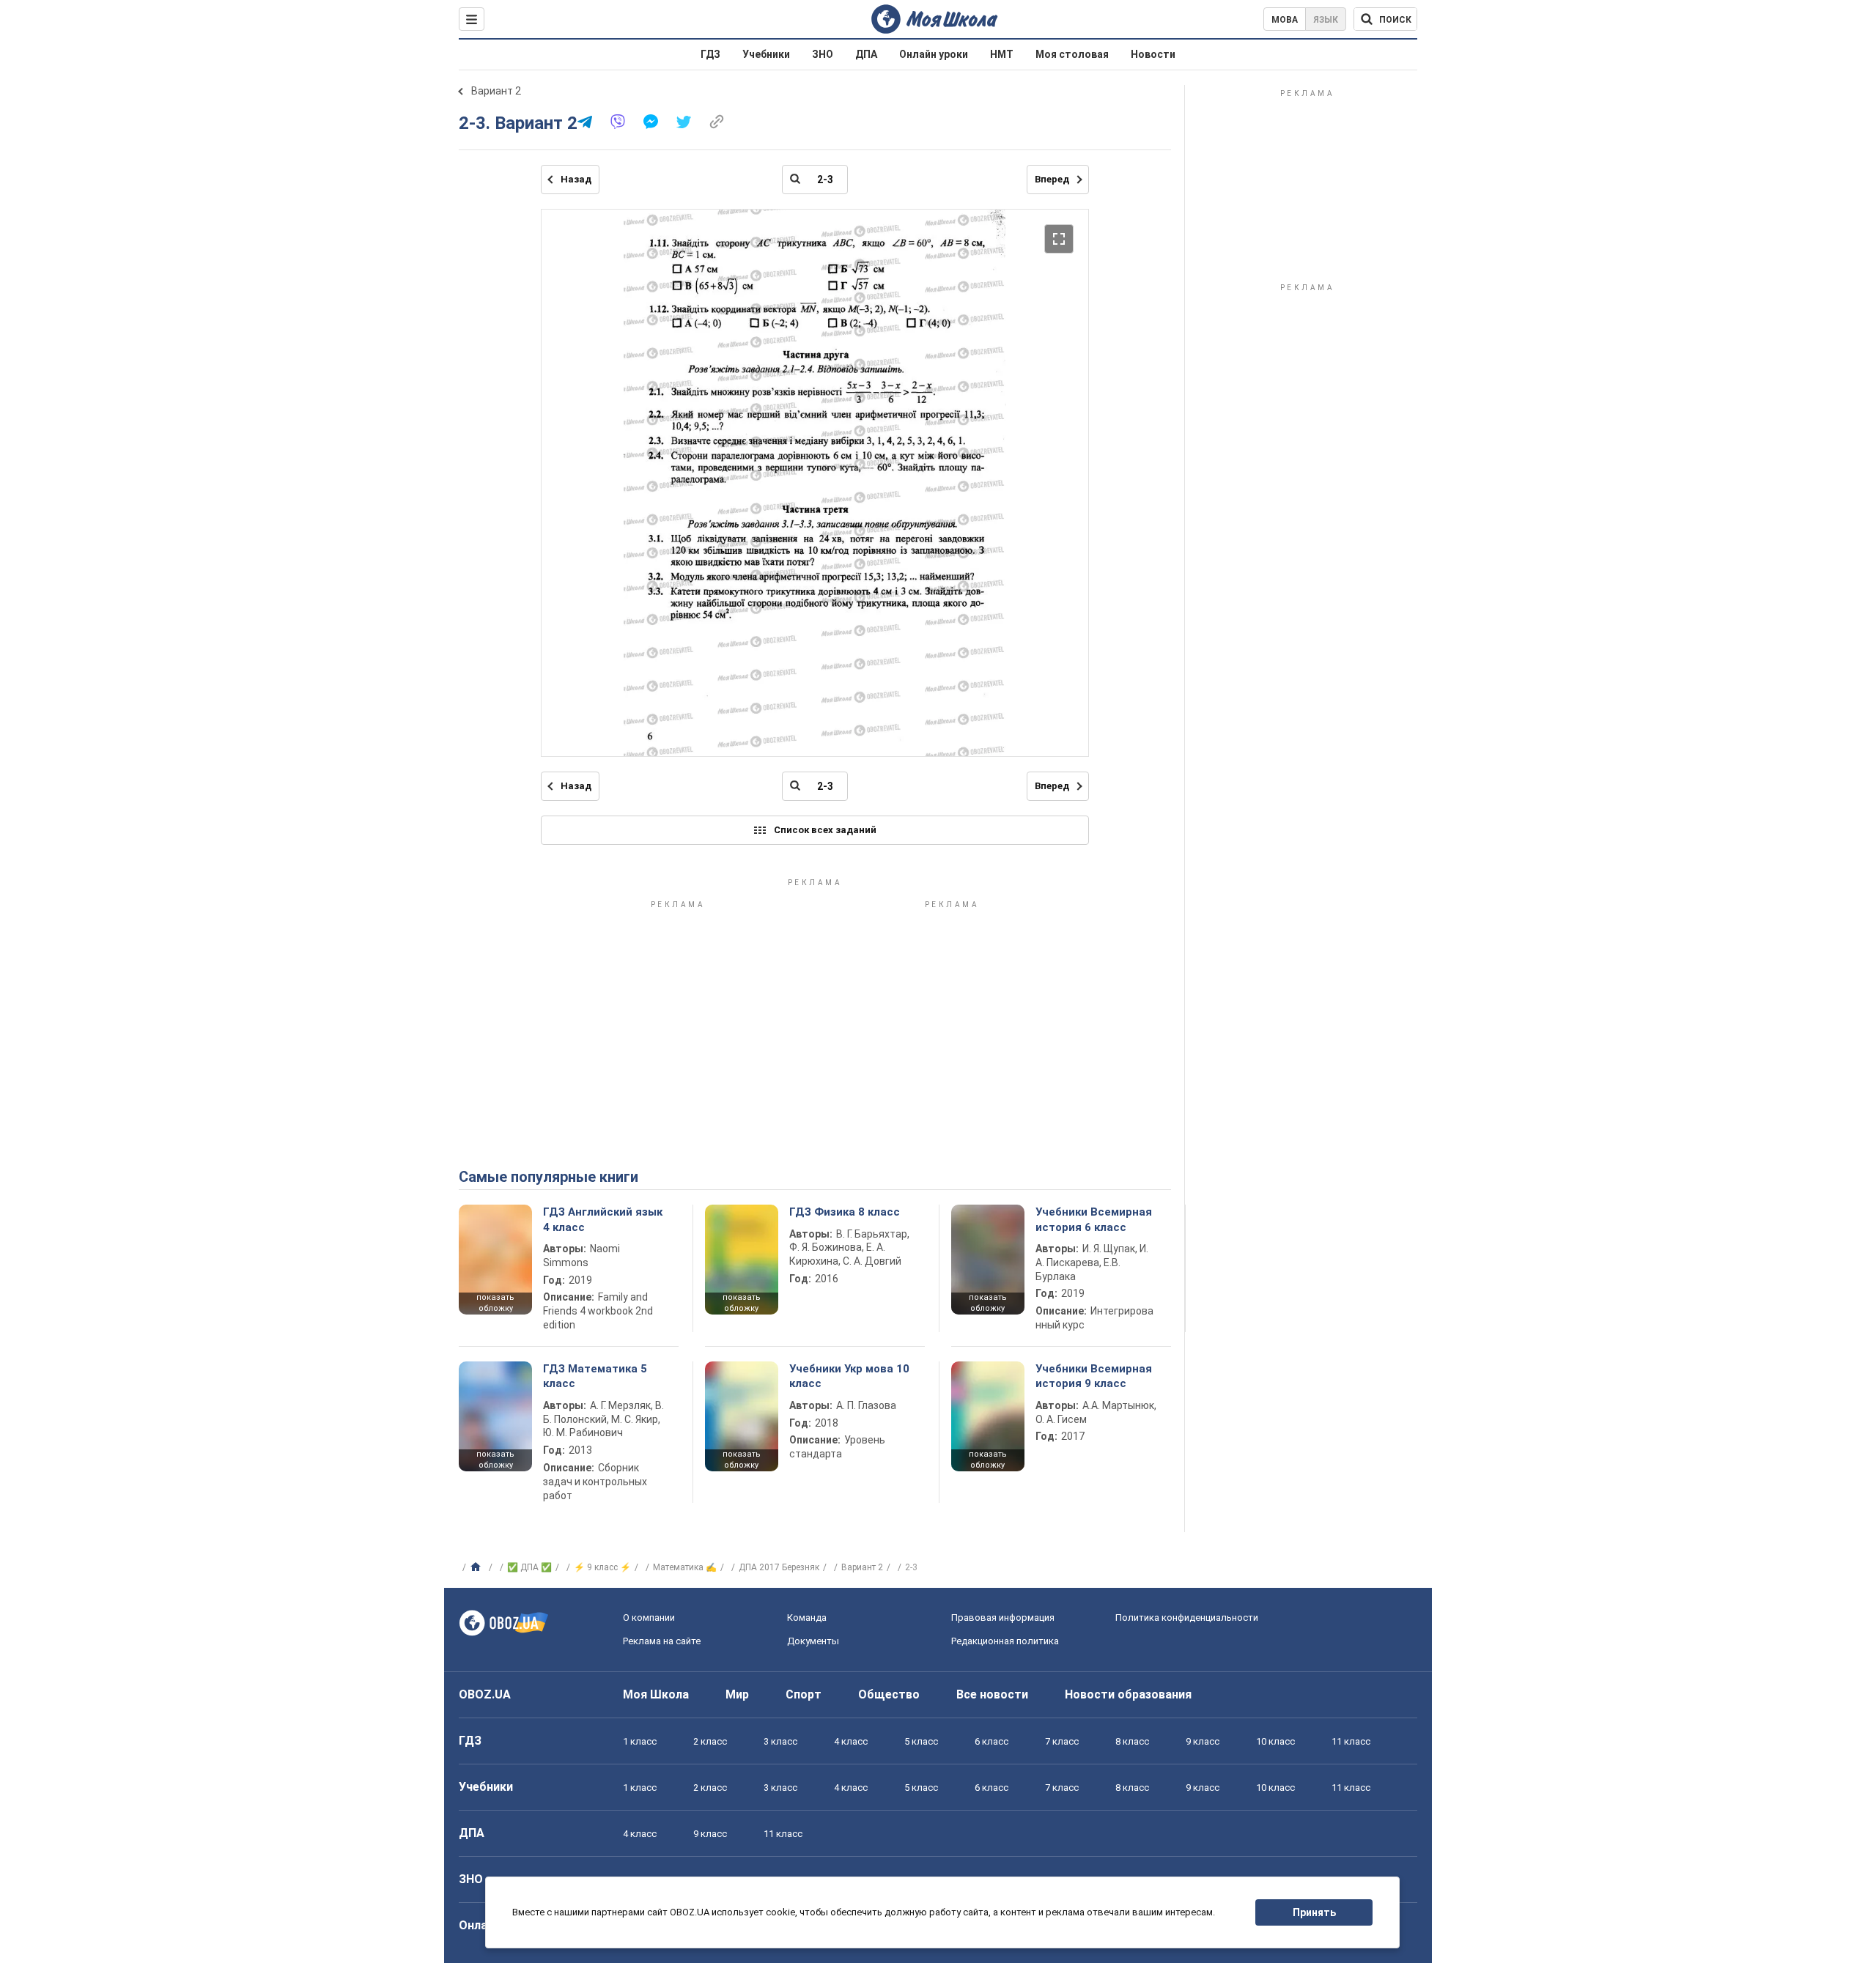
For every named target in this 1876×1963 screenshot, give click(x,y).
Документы (813, 1641)
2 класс (710, 1741)
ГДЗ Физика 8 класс (845, 1212)
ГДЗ (710, 54)
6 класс (991, 1741)
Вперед (1052, 179)
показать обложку (495, 1303)
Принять (1314, 1912)
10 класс (1275, 1741)
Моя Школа (656, 1694)
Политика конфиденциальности (1187, 1618)
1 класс (640, 1741)
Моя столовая (1072, 54)
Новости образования (1128, 1694)
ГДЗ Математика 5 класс (595, 1376)
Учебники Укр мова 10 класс (849, 1376)
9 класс (1203, 1741)
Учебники (766, 54)
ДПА (866, 54)
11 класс (1351, 1741)
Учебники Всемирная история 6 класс (1094, 1219)
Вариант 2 (496, 91)
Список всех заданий (825, 830)
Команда (807, 1618)
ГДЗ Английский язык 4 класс (603, 1219)
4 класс (851, 1741)
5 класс (921, 1741)
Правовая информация (1003, 1618)
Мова (1285, 20)
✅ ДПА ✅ (529, 1567)
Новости (1153, 54)
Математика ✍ (685, 1567)
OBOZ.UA (485, 1694)
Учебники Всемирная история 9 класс (1094, 1376)
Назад (576, 179)
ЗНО (823, 54)
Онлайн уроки (934, 54)
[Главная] (477, 1567)
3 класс (780, 1741)
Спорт (804, 1694)
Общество (889, 1694)
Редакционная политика (1005, 1641)
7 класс (1062, 1741)
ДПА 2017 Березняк (779, 1567)
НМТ (1002, 54)
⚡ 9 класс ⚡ (602, 1567)
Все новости (992, 1694)
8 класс (1132, 1741)
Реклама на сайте (662, 1641)
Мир (737, 1694)
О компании (649, 1618)
